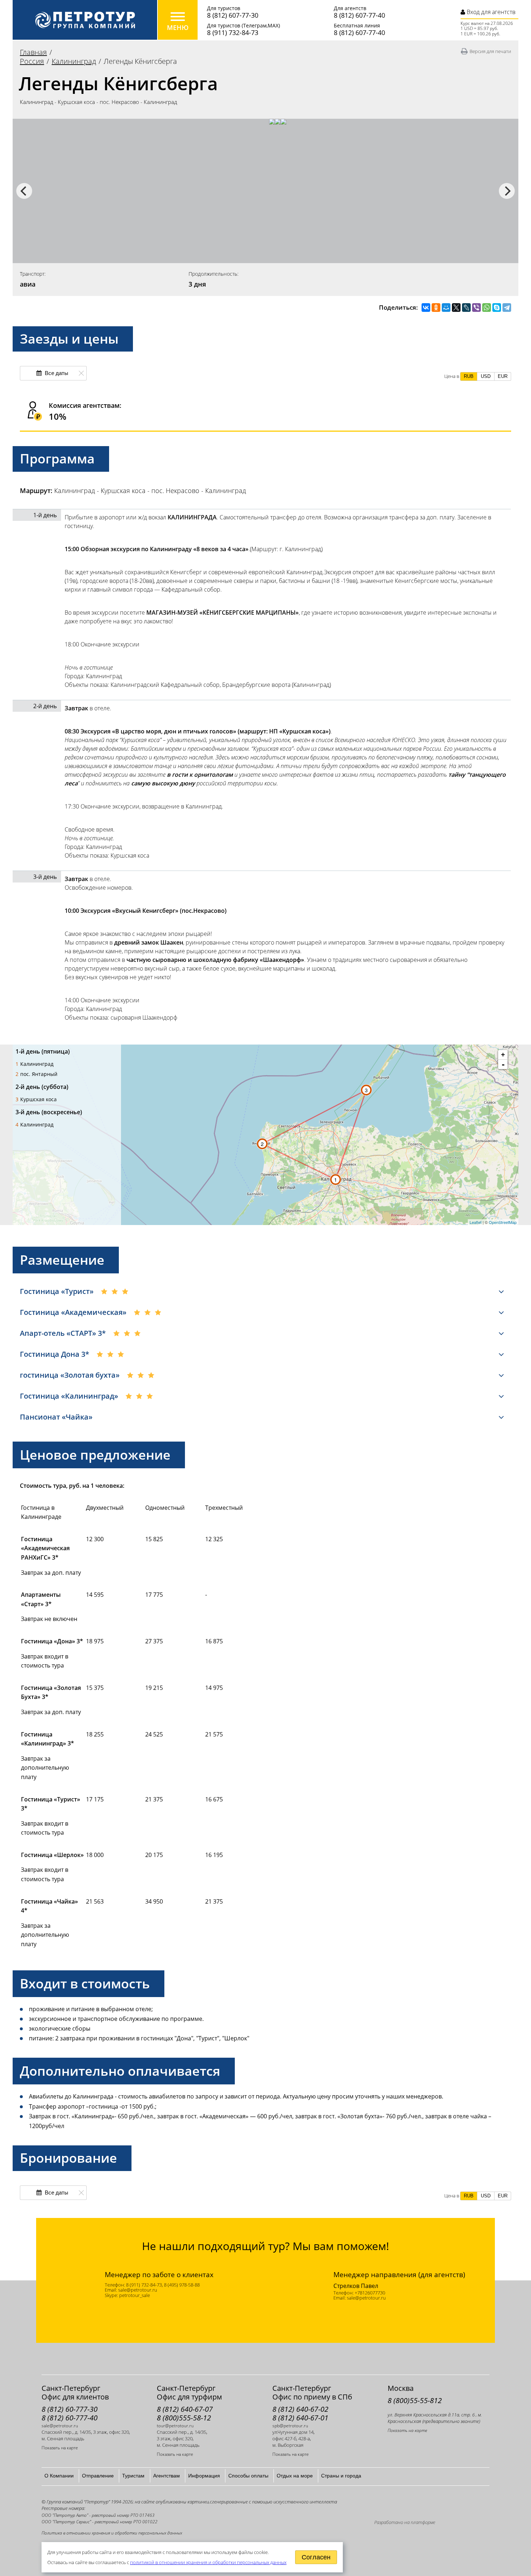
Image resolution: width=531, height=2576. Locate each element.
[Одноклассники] (436, 308)
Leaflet (476, 1222)
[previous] (24, 191)
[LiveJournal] (466, 308)
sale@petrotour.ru (60, 2426)
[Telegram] (507, 308)
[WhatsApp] (487, 308)
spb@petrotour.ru (290, 2426)
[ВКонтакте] (426, 308)
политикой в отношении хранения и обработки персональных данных (208, 2562)
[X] (456, 308)
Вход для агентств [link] (490, 12)
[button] (469, 376)
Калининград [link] (74, 61)
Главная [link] (33, 52)
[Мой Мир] (446, 308)
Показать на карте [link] (60, 2448)
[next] (507, 191)
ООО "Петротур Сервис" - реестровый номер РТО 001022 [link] (100, 2522)
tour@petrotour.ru (175, 2426)
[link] (85, 20)
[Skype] (497, 308)
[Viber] (476, 308)
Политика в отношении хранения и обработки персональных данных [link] (112, 2533)
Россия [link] (32, 61)
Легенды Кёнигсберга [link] (140, 61)
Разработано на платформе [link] (405, 2522)
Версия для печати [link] (490, 51)
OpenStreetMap (503, 1222)
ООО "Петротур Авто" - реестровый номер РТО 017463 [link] (98, 2515)
